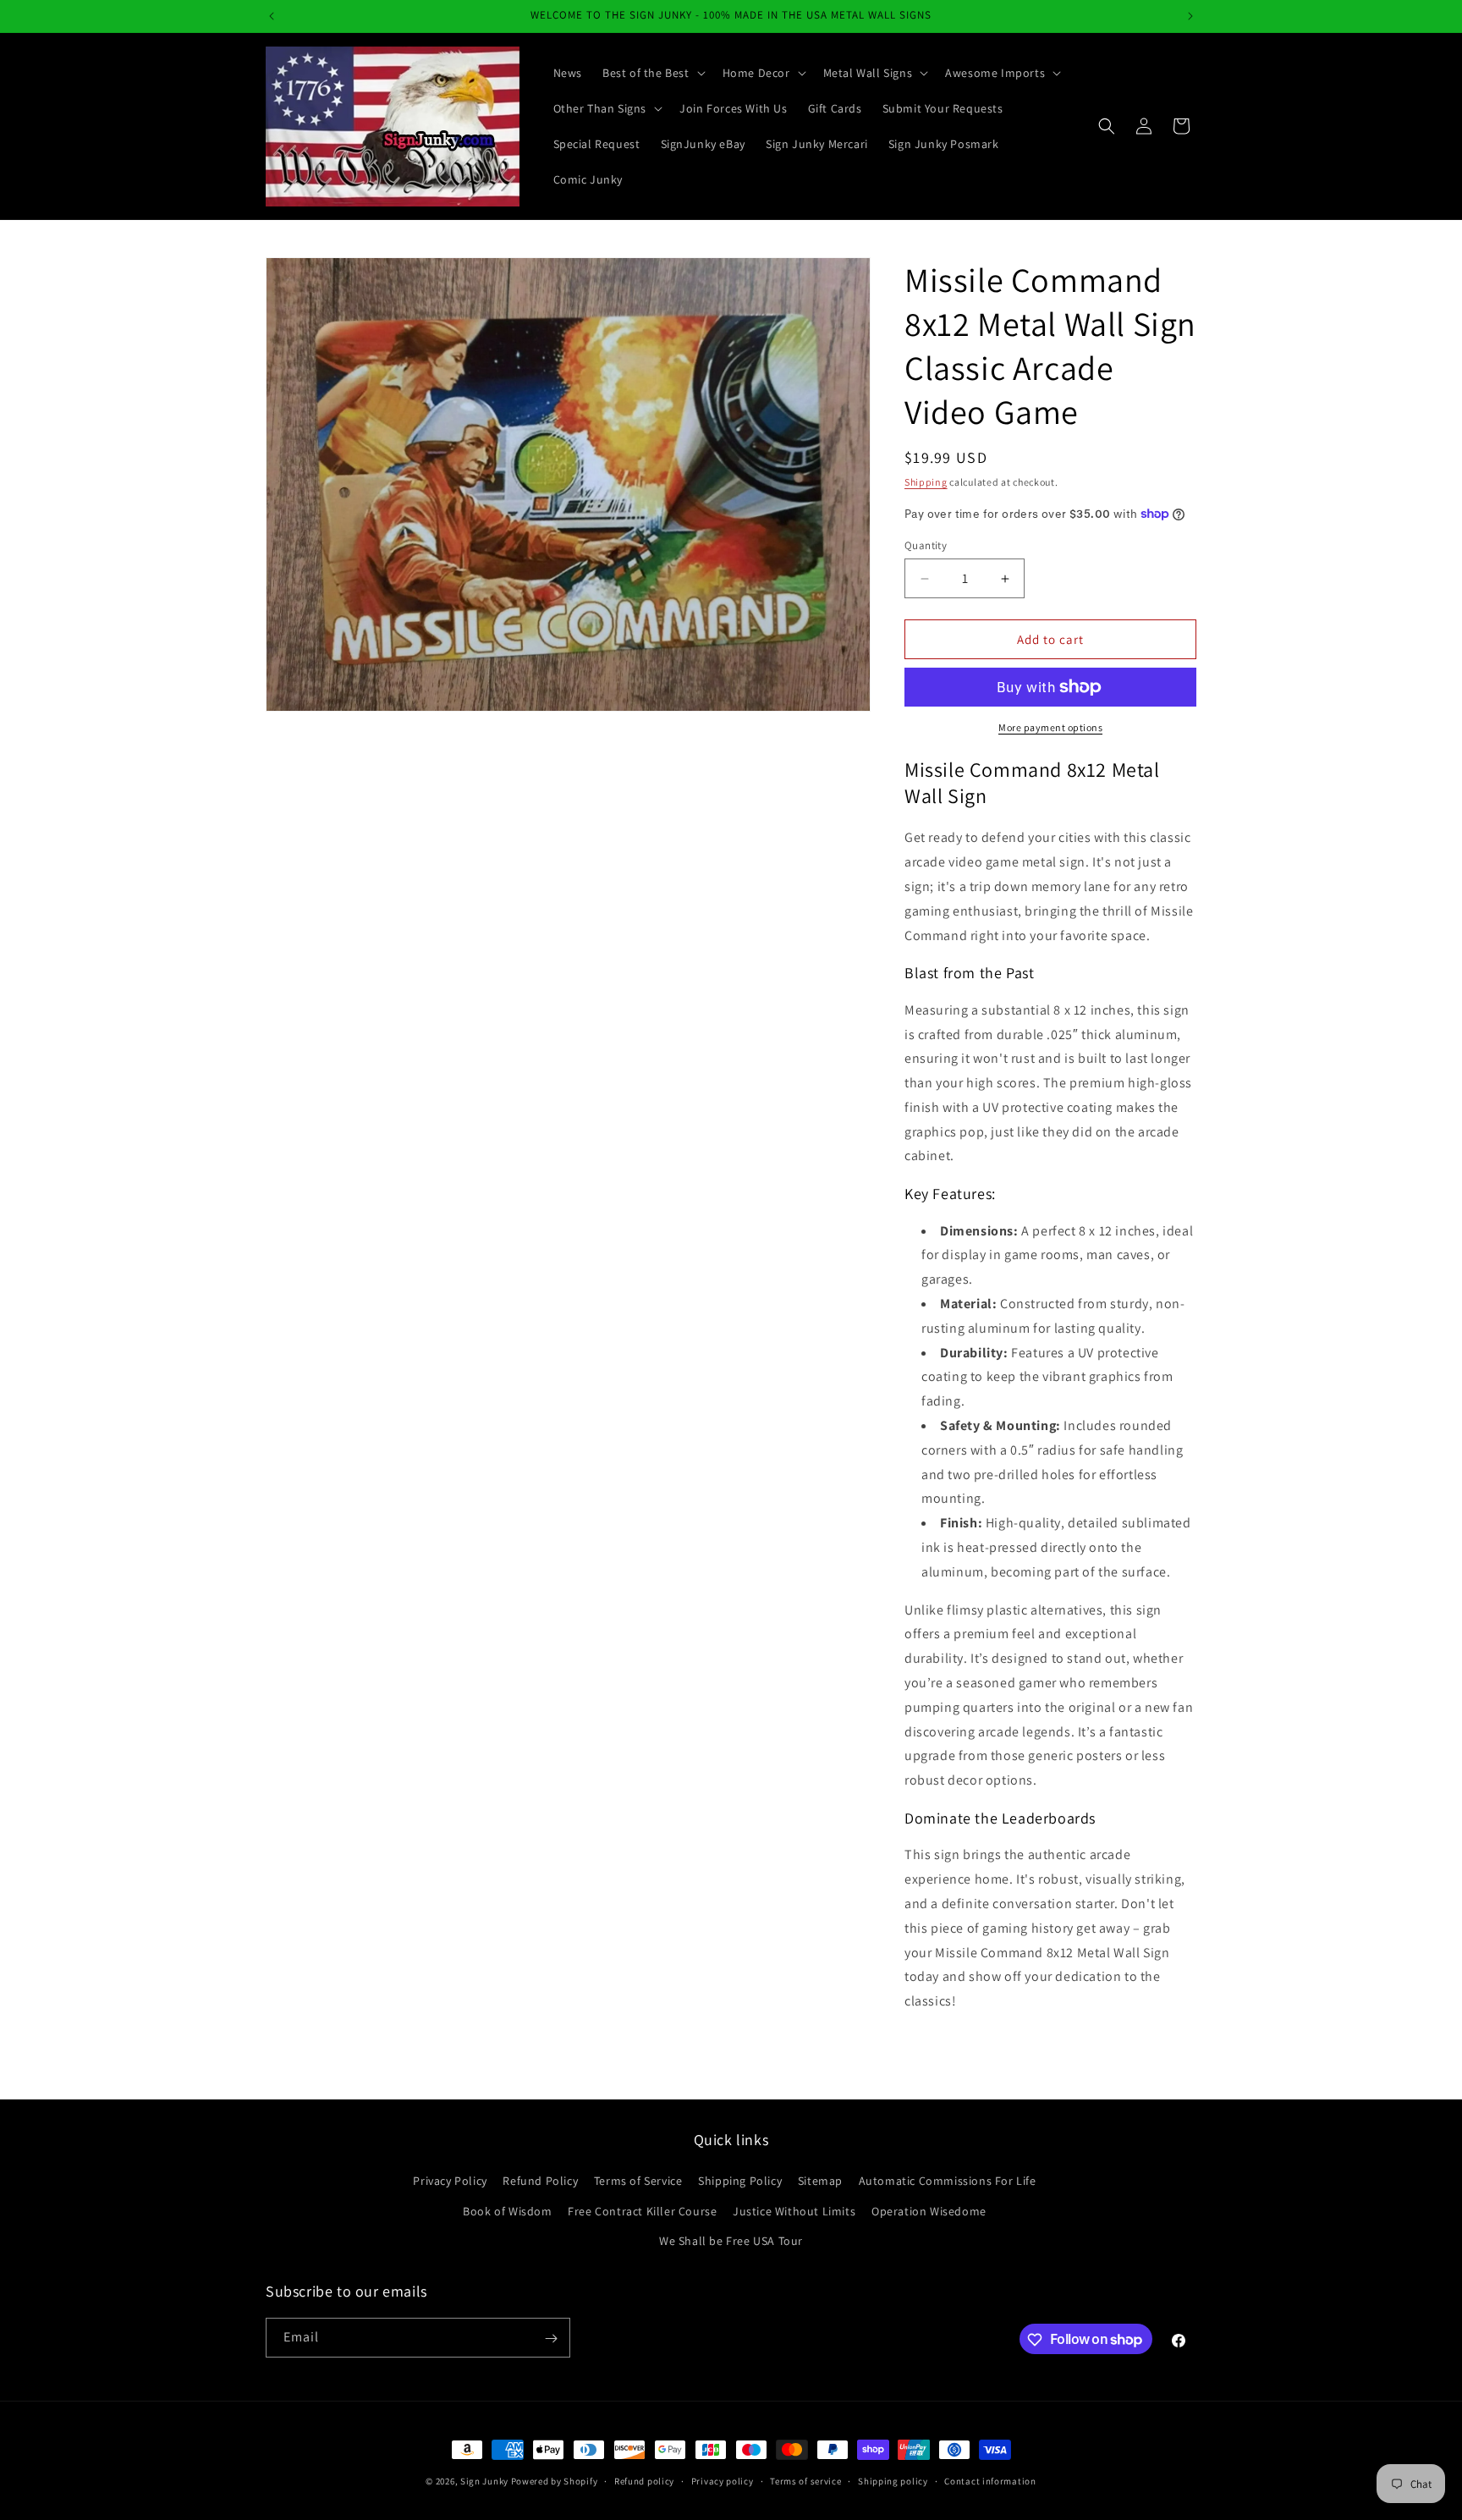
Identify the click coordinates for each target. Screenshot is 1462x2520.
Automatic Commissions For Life (948, 2182)
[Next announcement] (1190, 16)
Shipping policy (893, 2480)
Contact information (990, 2480)
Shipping (926, 482)
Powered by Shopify (555, 2481)
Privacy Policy (450, 2182)
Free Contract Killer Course (642, 2211)
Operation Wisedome (929, 2211)
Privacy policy (723, 2480)
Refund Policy (540, 2182)
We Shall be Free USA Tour (731, 2241)
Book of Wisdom (507, 2211)
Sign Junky (484, 2481)
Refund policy (644, 2480)
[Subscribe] (551, 2338)
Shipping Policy (740, 2182)
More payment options (1050, 727)
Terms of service (805, 2480)
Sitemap (820, 2182)
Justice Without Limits (794, 2211)
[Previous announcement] (272, 16)
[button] (652, 73)
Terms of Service (638, 2182)
